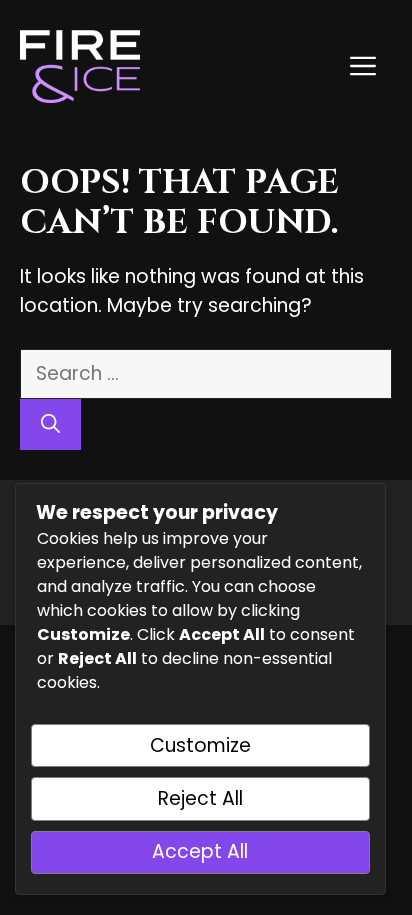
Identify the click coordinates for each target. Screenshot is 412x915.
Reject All (200, 798)
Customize (200, 745)
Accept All (200, 851)
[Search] (50, 424)
